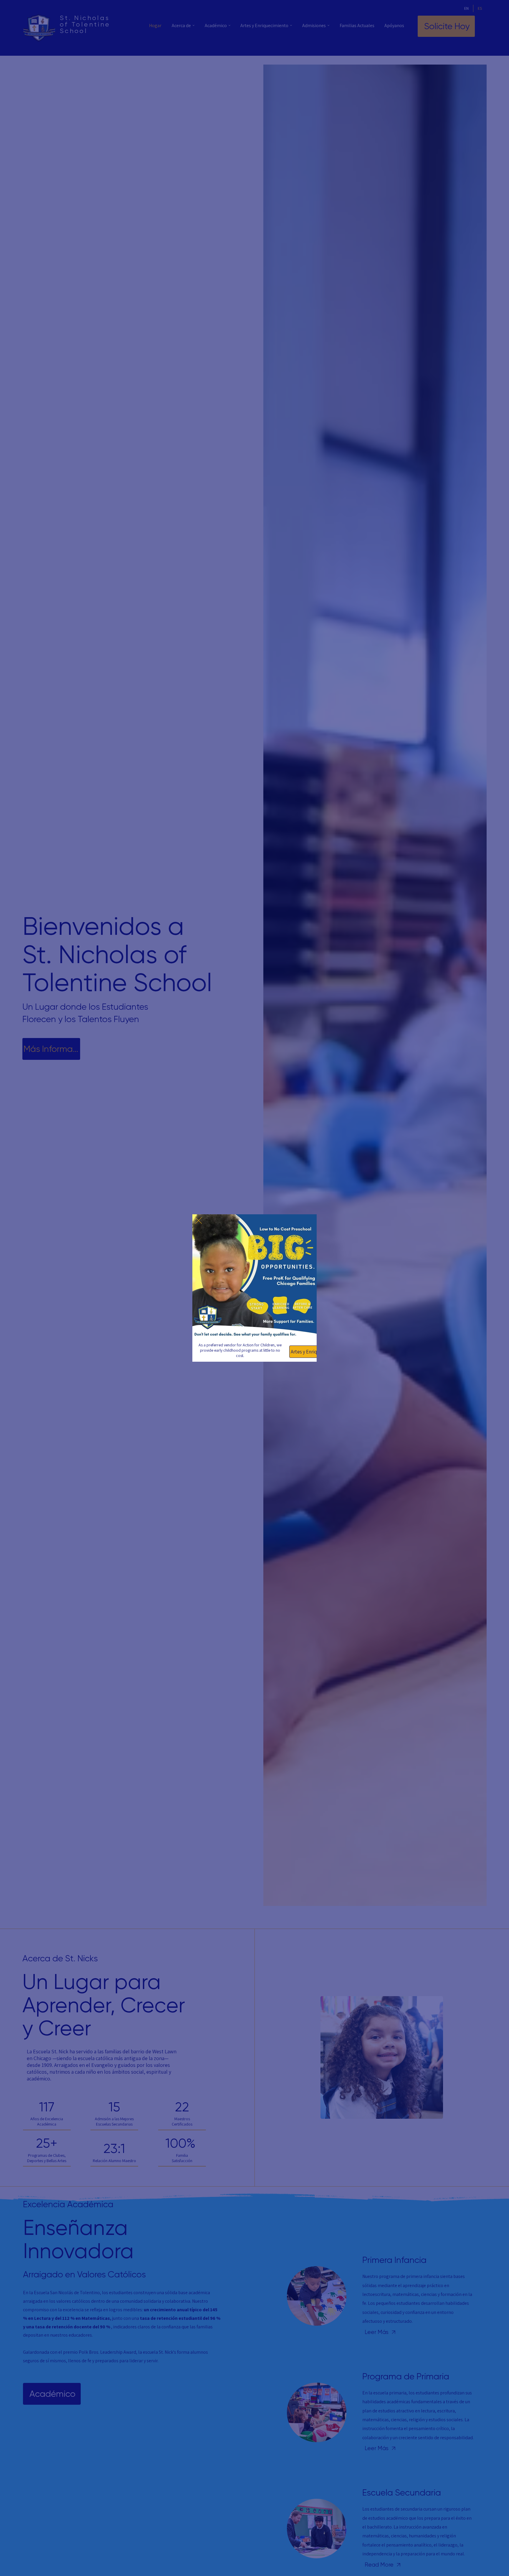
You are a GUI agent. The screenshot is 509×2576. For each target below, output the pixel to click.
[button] (199, 1221)
